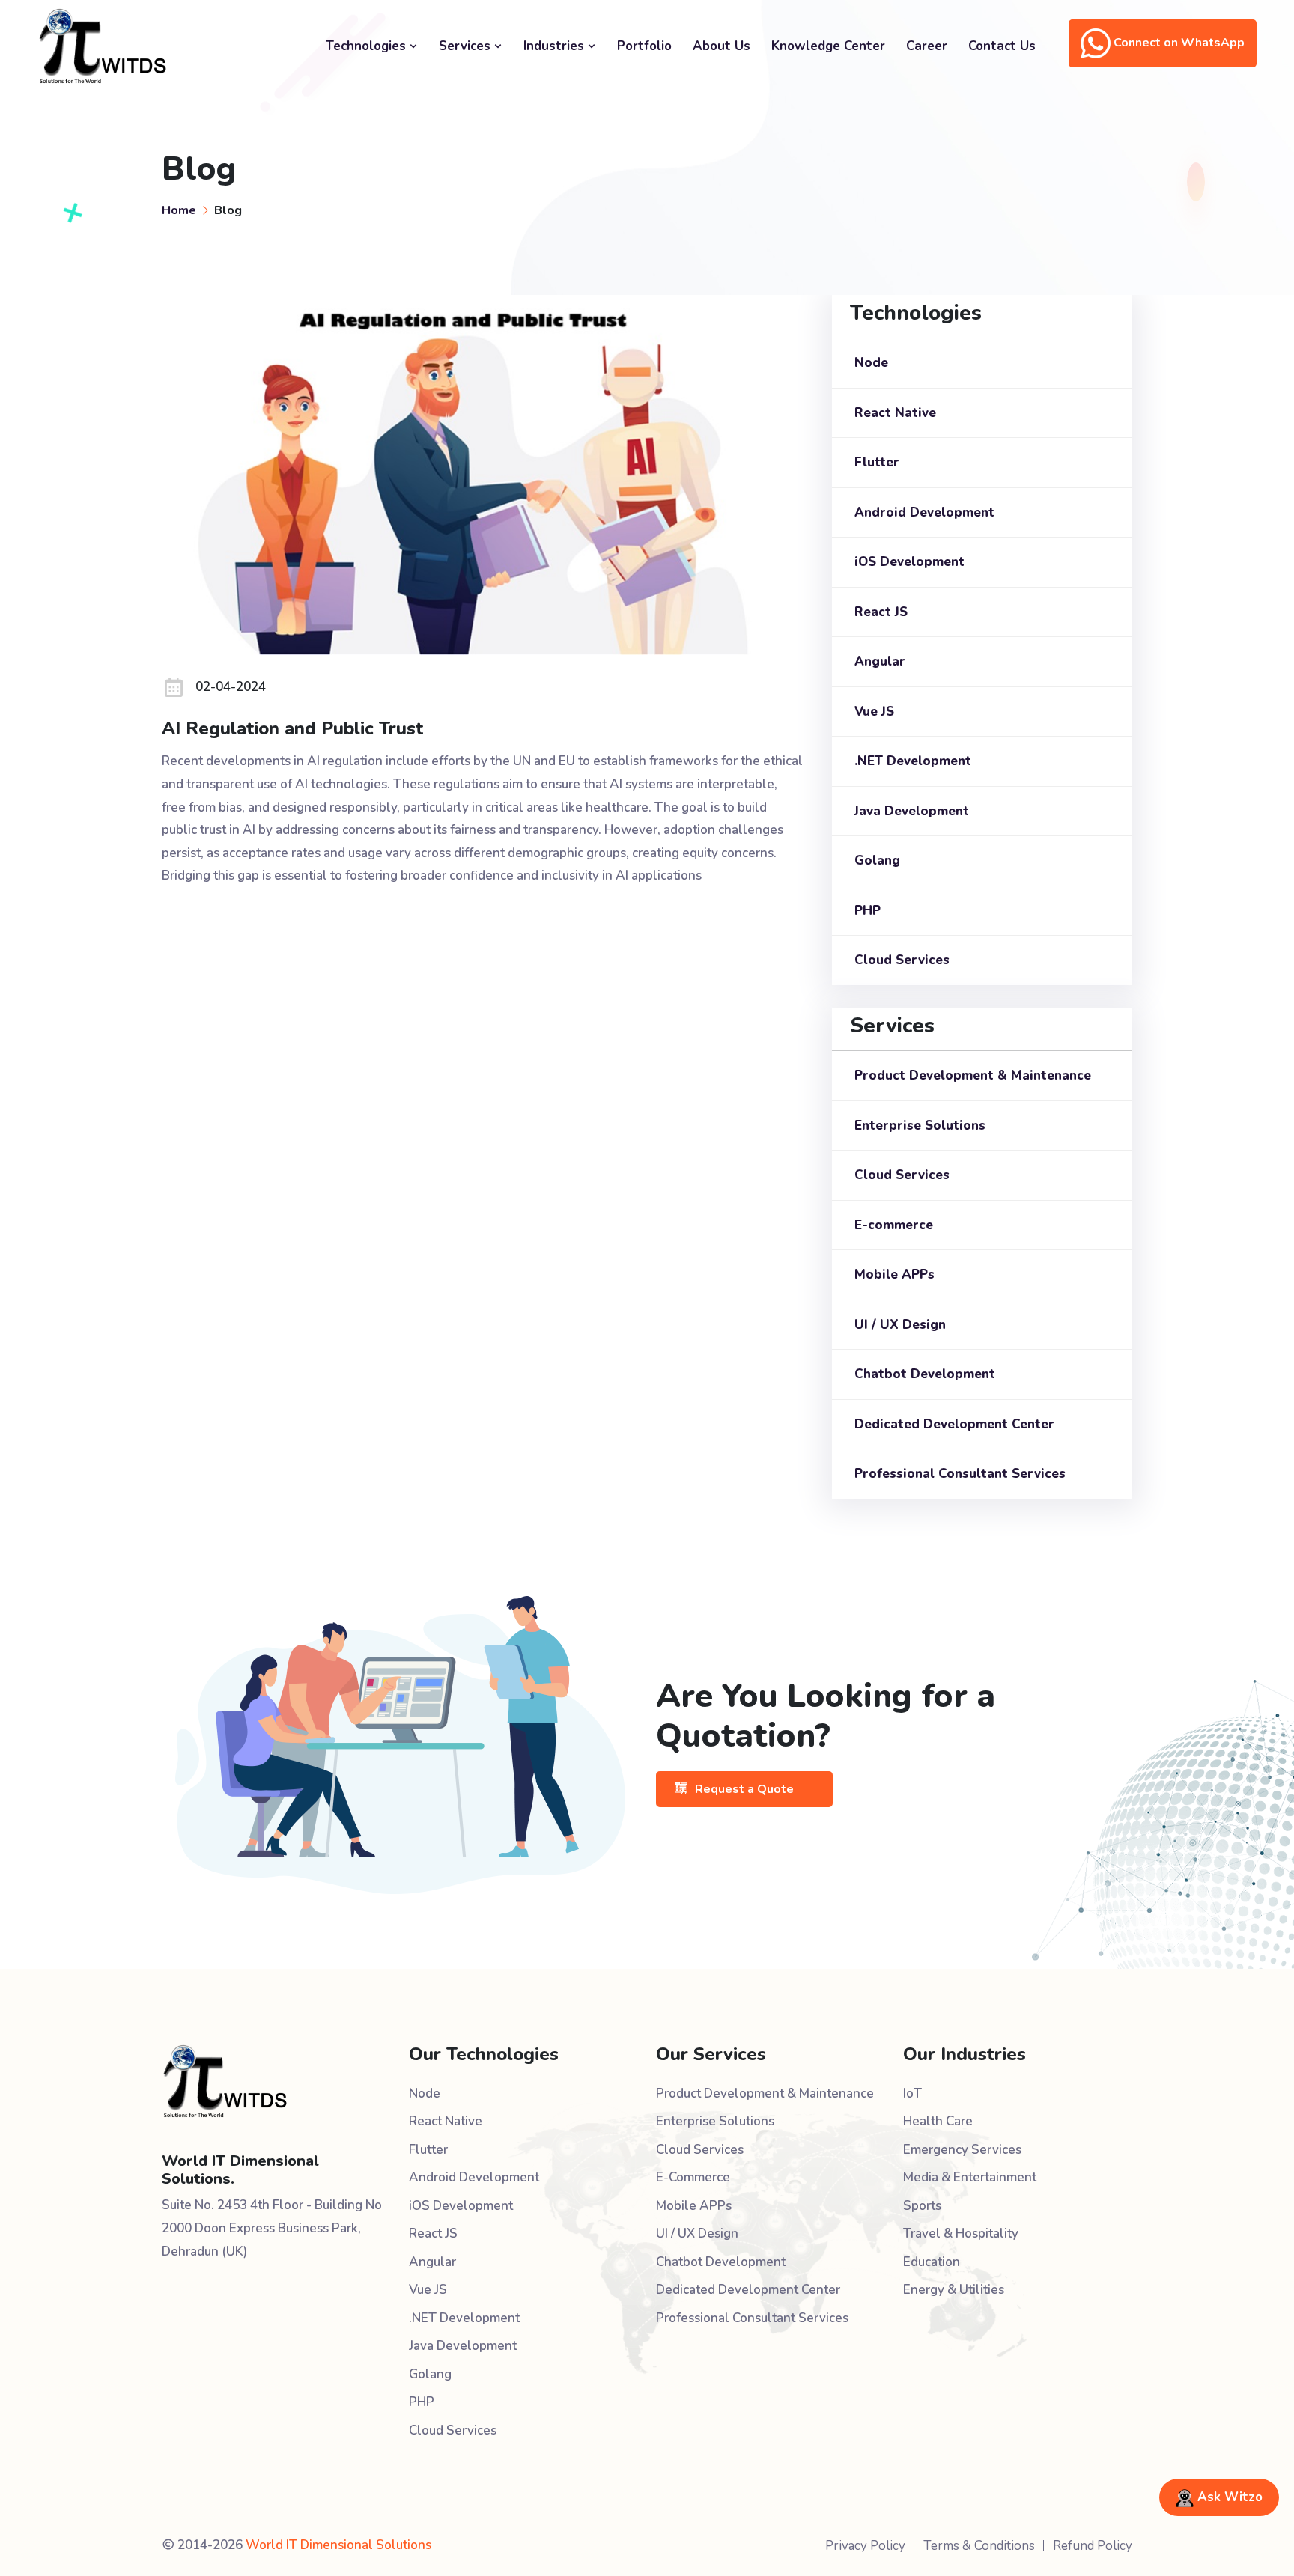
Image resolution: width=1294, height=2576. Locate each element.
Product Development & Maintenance (973, 1075)
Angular (880, 661)
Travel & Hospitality (961, 2234)
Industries (556, 46)
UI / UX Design (900, 1325)
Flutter (877, 462)
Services (467, 46)
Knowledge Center (828, 46)
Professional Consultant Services (960, 1474)
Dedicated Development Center (954, 1424)
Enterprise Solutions (920, 1126)
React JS (881, 612)
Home (179, 210)
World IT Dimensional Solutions (338, 2545)
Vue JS (874, 712)
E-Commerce (693, 2177)
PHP (868, 911)
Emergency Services (962, 2150)
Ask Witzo (1228, 2497)
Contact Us (1002, 46)
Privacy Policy (865, 2546)
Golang (877, 861)
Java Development (912, 811)
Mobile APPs (894, 1275)
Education (932, 2262)
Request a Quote (744, 1789)
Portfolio (644, 46)
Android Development (924, 512)
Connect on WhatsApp (1178, 43)
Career (927, 46)
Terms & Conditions (979, 2546)
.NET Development (913, 761)
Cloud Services (902, 960)
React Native (895, 413)
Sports (922, 2206)
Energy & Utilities (954, 2290)
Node (871, 363)
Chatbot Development (925, 1374)
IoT (912, 2094)
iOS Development (909, 562)
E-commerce (894, 1225)
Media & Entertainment (970, 2177)
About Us (722, 46)
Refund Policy (1093, 2546)
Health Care (938, 2121)
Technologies (368, 46)
